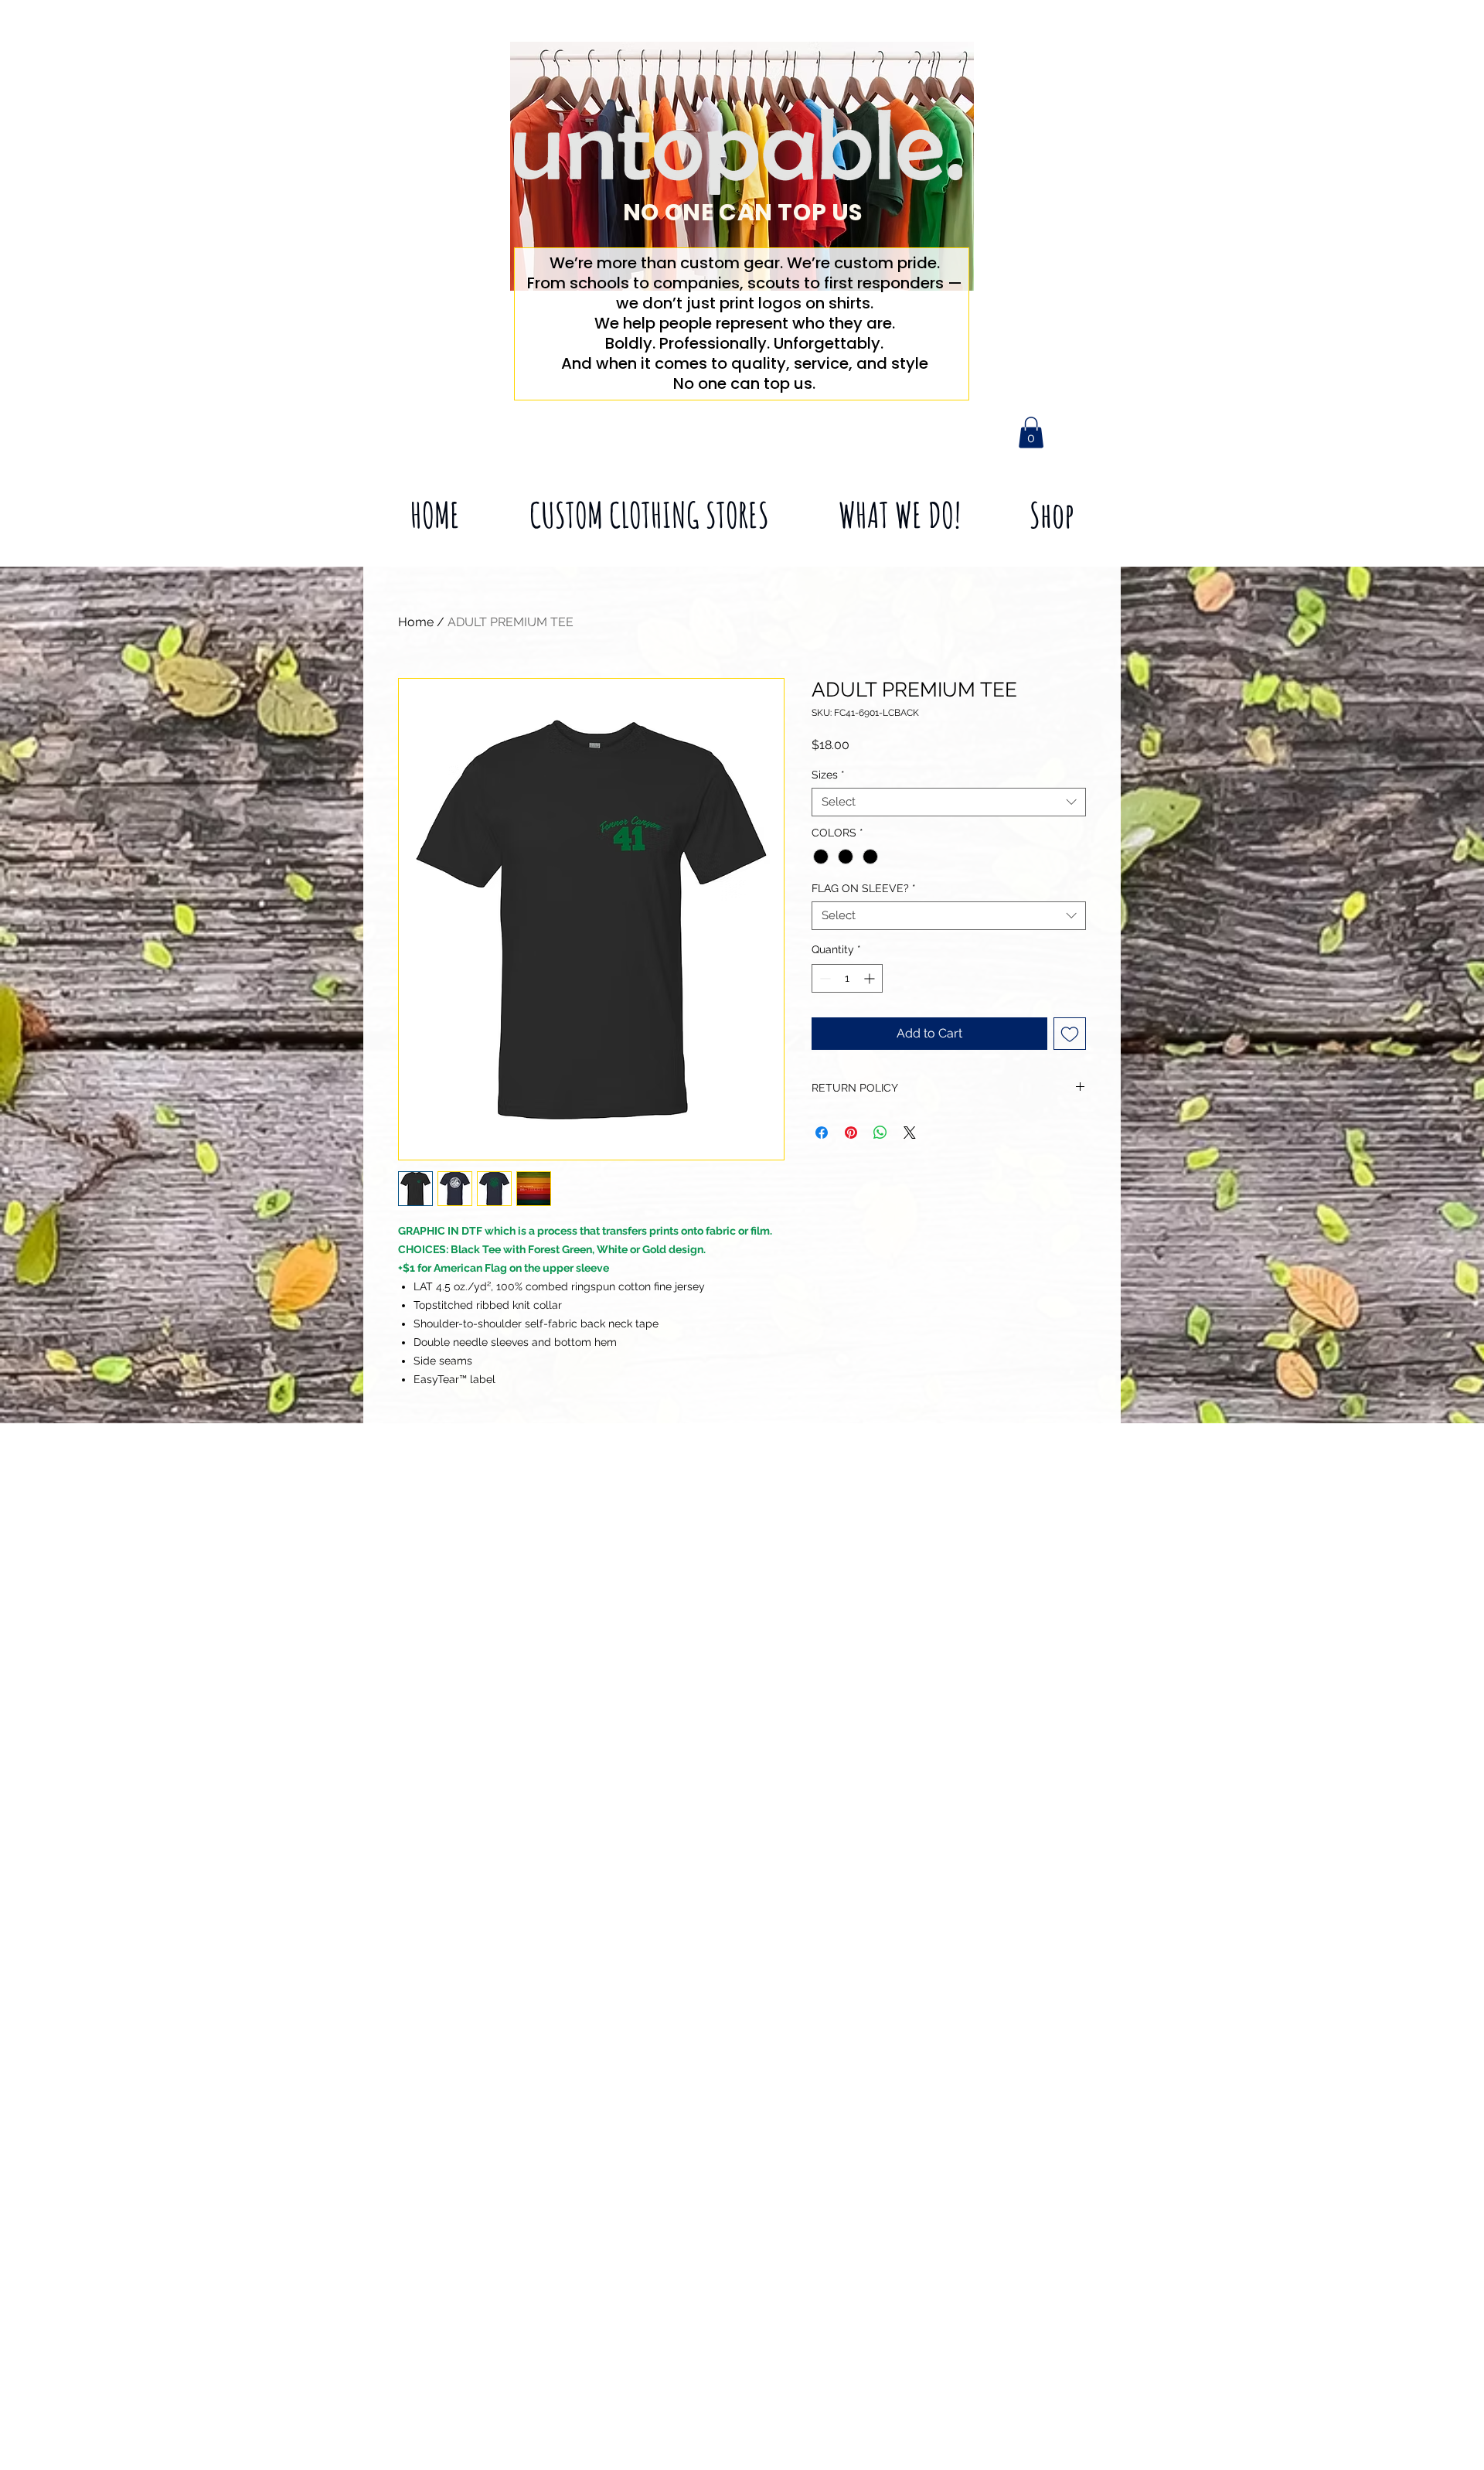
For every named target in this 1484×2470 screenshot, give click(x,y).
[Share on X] (910, 1133)
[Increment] (871, 978)
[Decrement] (824, 978)
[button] (1031, 433)
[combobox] (949, 802)
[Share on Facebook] (822, 1133)
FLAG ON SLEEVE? (864, 888)
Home (416, 622)
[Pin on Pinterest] (851, 1133)
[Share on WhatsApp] (880, 1133)
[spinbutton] (847, 978)
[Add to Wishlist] (1070, 1034)
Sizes (828, 775)
